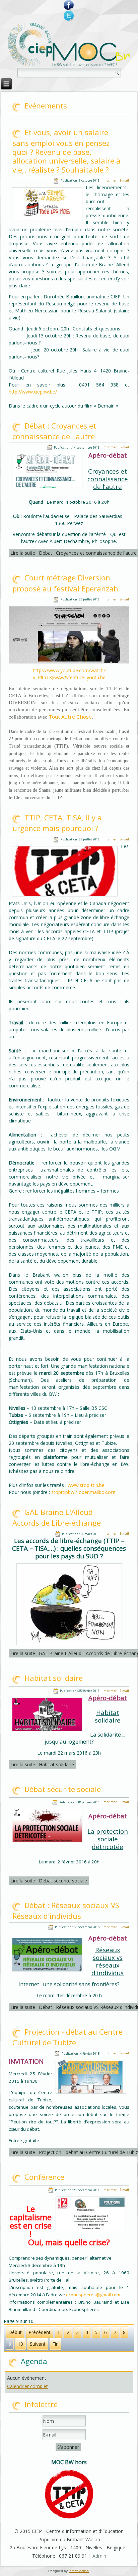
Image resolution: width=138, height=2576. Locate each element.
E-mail (124, 180)
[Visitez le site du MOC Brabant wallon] (91, 55)
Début (15, 2332)
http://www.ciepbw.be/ (33, 392)
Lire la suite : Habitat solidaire (42, 1764)
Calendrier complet (27, 2386)
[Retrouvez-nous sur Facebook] (69, 5)
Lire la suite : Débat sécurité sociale (49, 1881)
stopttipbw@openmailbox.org (83, 1492)
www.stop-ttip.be (86, 1485)
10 (20, 2344)
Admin (99, 2556)
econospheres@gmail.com (93, 2295)
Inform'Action (79, 2571)
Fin (55, 2344)
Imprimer (110, 180)
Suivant (38, 2344)
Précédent (40, 2332)
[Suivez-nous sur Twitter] (69, 16)
